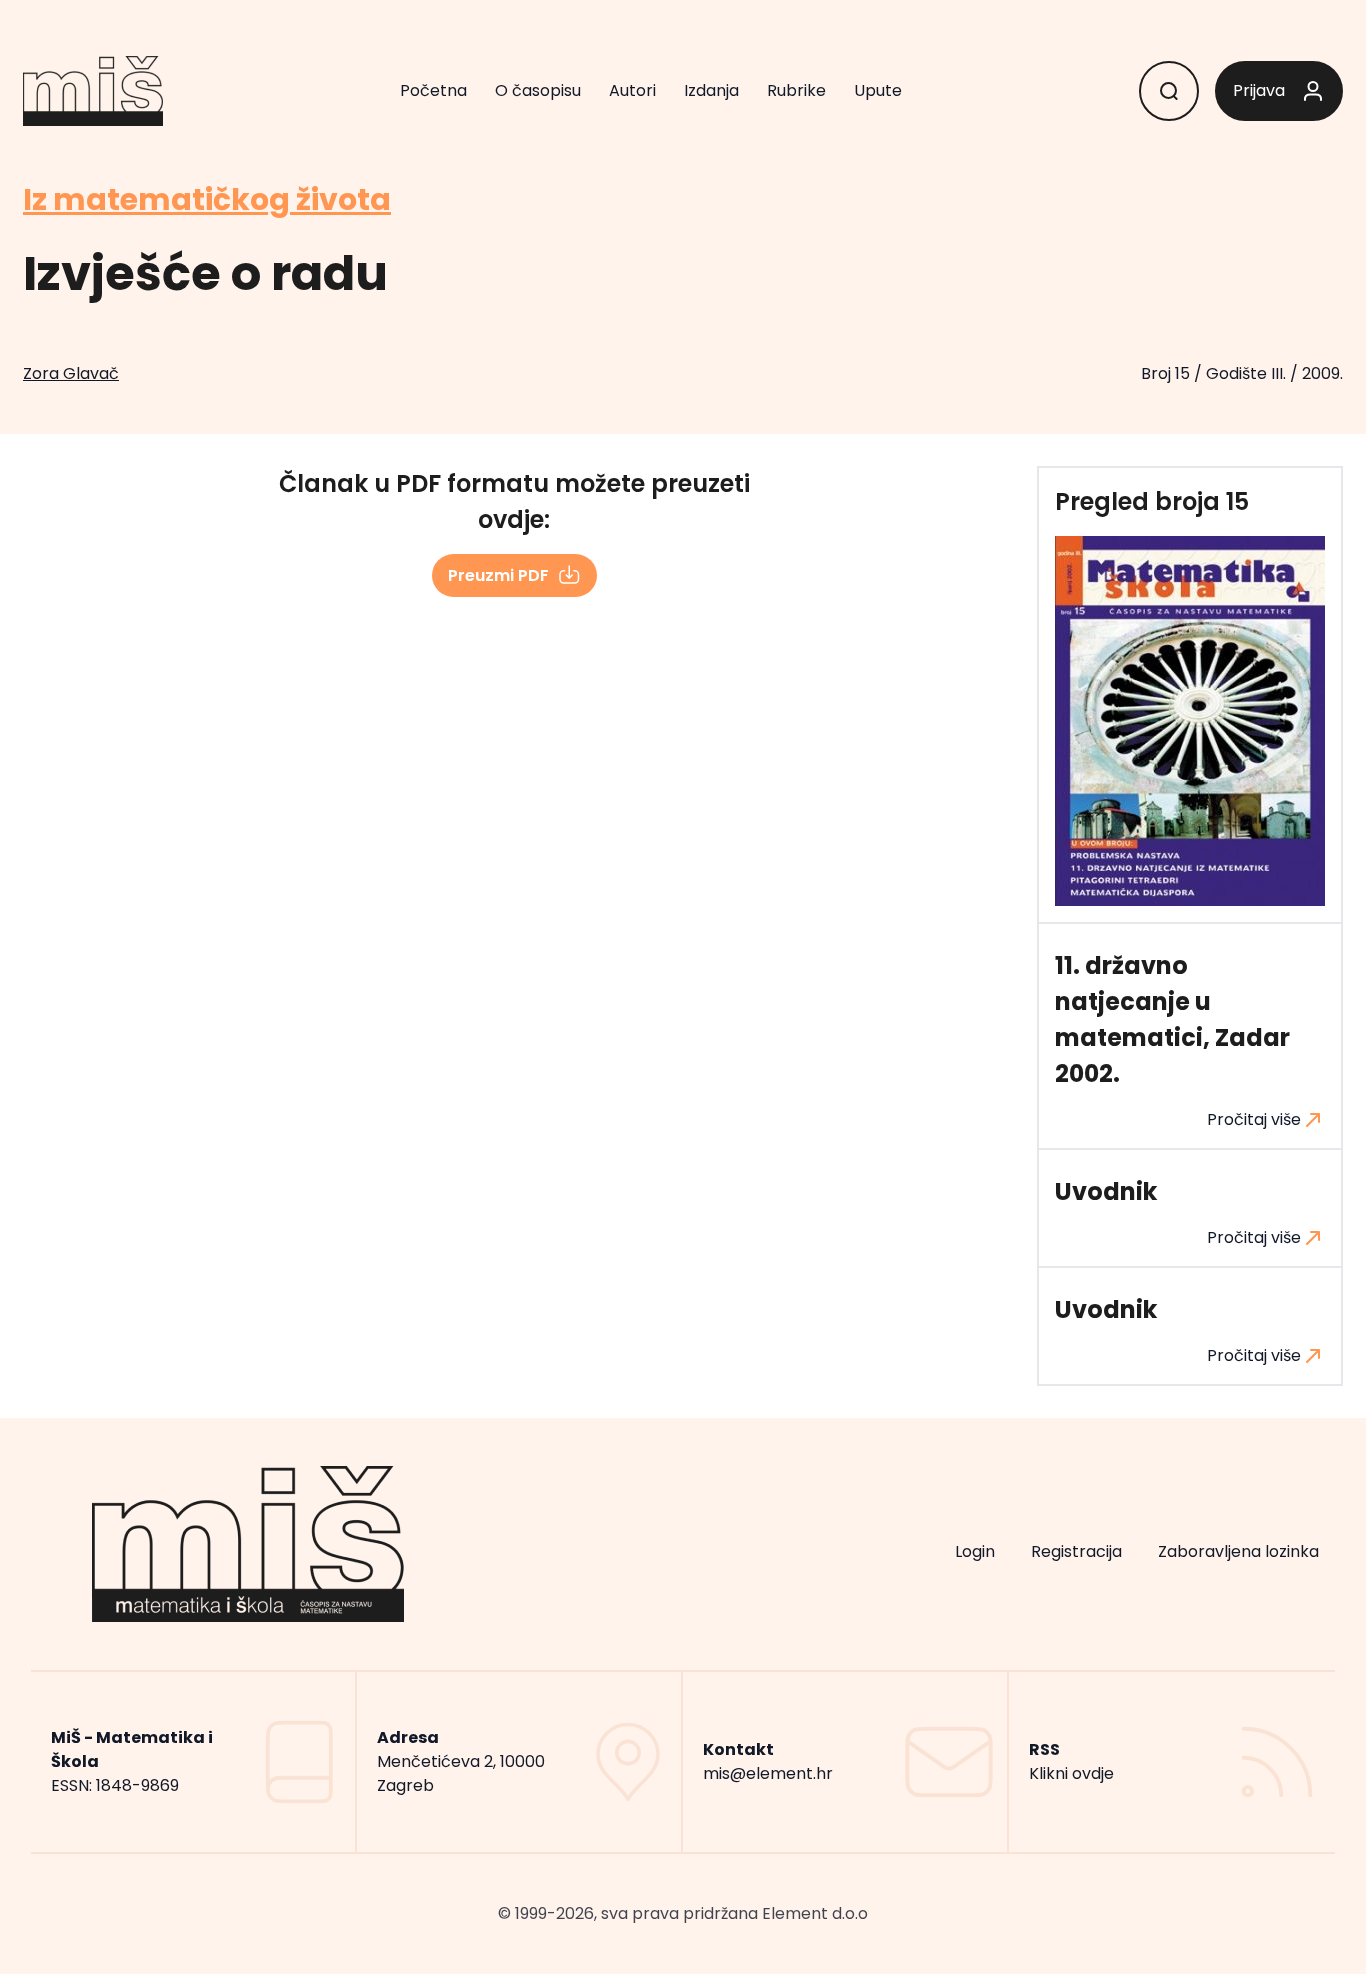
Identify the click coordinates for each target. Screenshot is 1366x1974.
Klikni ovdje (1071, 1773)
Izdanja (711, 90)
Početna (433, 90)
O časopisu (538, 90)
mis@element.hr (768, 1773)
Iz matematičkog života (207, 200)
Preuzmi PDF (498, 575)
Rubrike (796, 90)
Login (975, 1551)
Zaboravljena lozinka (1238, 1551)
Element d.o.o (815, 1913)
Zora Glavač (71, 373)
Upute (878, 90)
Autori (632, 90)
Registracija (1076, 1551)
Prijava (1259, 90)
